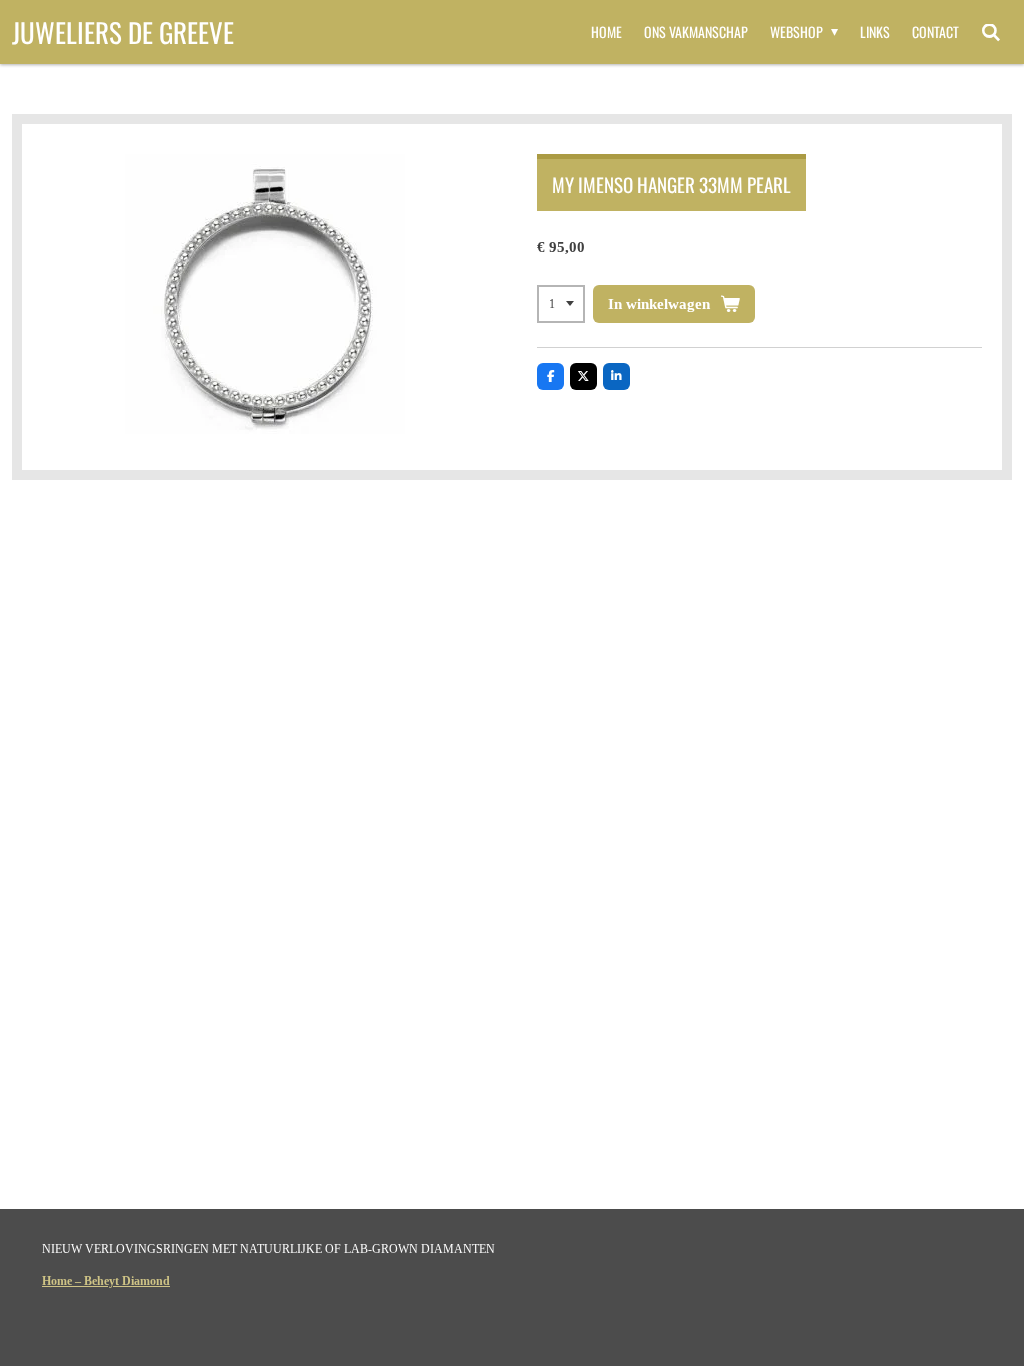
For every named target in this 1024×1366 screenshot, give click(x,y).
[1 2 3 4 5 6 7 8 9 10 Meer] (561, 304)
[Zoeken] (991, 32)
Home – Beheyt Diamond (106, 1281)
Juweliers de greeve (123, 32)
